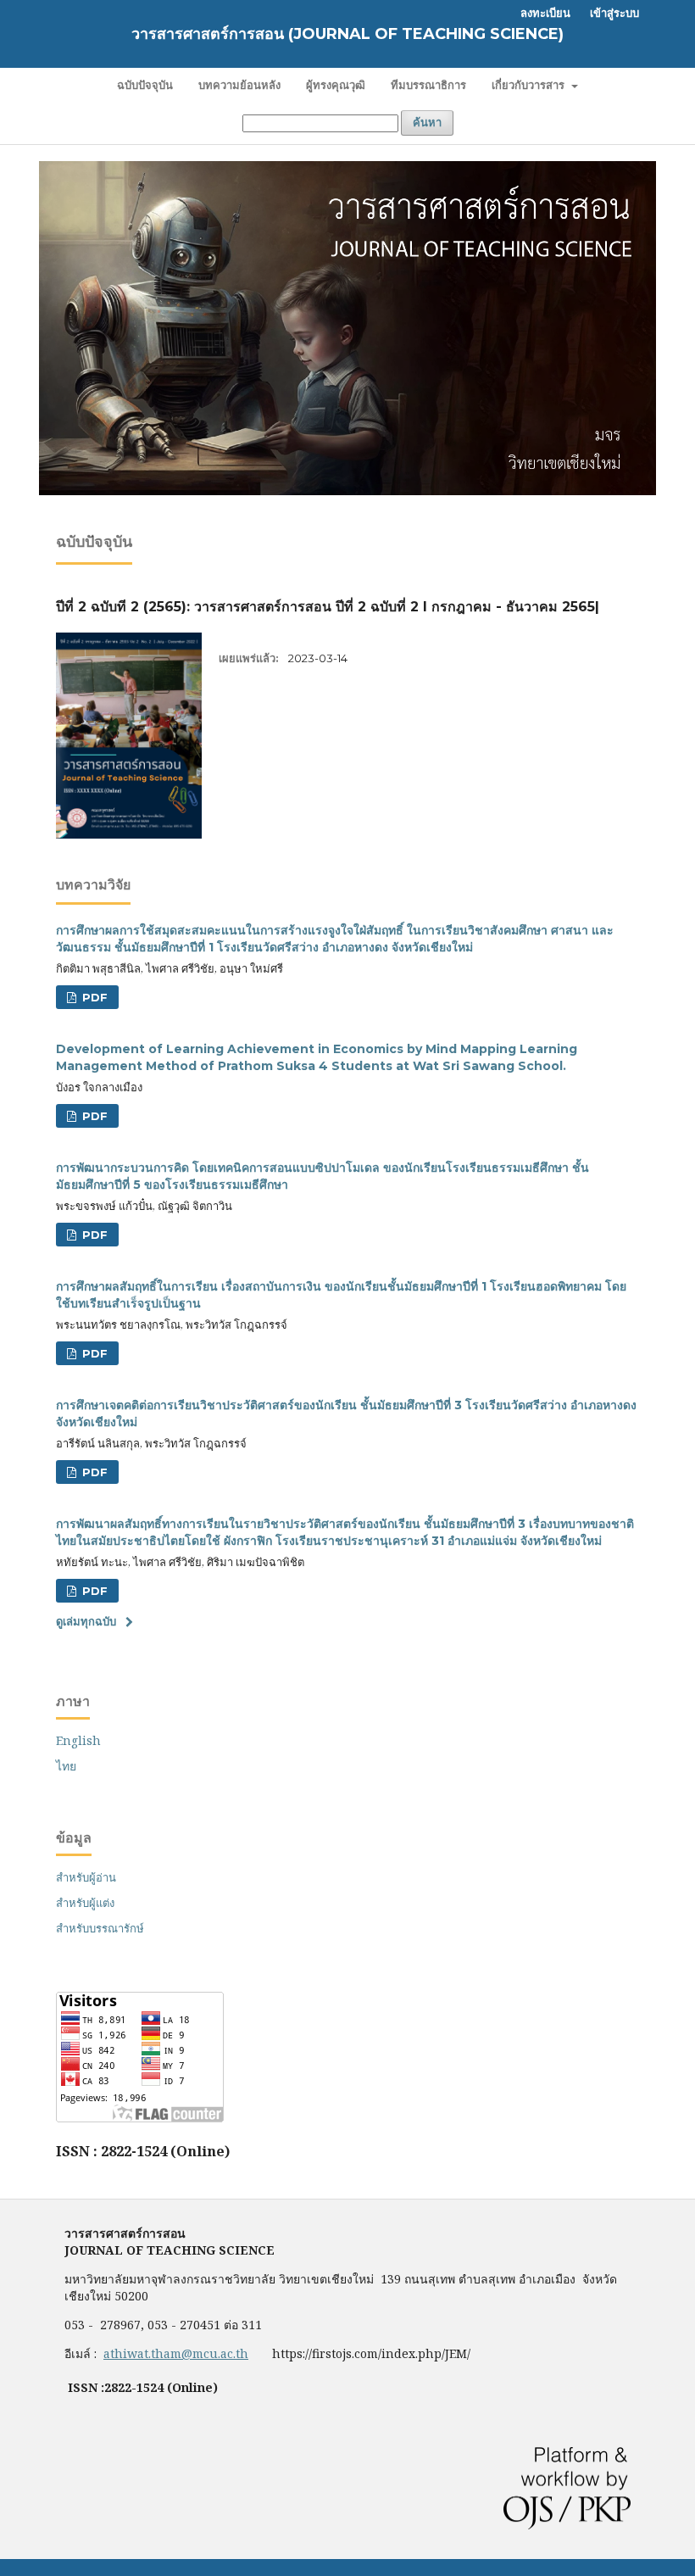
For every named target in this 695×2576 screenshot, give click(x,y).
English (78, 1740)
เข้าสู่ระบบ (614, 13)
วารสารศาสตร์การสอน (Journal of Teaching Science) (347, 34)
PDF (93, 997)
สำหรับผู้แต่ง (85, 1903)
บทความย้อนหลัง (239, 85)
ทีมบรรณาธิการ (428, 85)
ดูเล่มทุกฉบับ (86, 1621)
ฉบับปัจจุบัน (145, 85)
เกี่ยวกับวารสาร (530, 85)
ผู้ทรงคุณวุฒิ (336, 85)
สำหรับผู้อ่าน (86, 1877)
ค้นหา (427, 123)
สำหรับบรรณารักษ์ (100, 1928)
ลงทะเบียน (545, 13)
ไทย (66, 1766)
